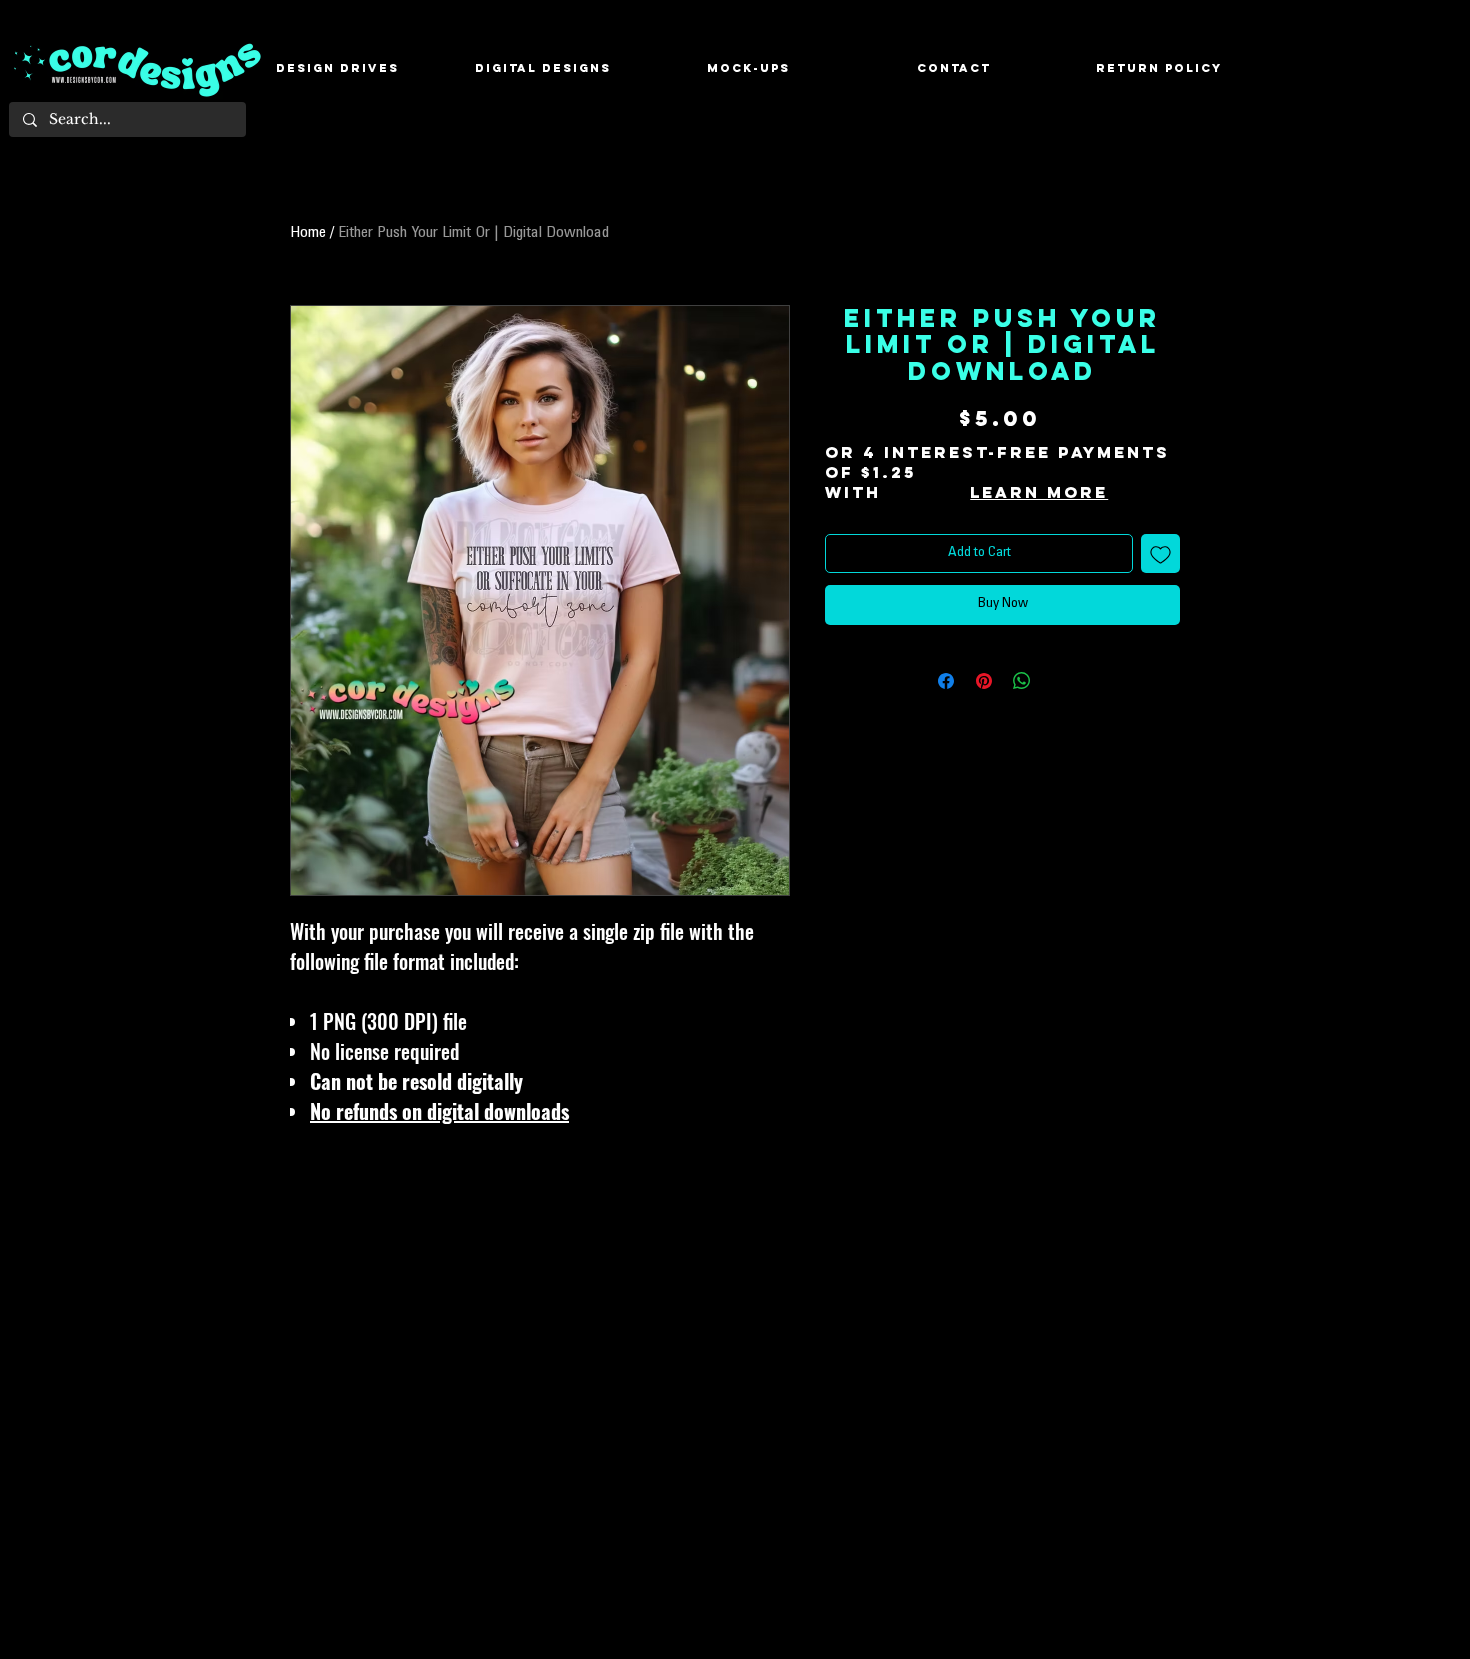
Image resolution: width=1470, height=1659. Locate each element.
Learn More (1039, 492)
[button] (543, 68)
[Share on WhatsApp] (1022, 681)
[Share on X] (1060, 681)
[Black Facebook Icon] (1439, 796)
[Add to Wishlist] (1160, 553)
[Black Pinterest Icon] (1439, 864)
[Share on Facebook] (946, 681)
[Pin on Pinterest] (984, 681)
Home (308, 233)
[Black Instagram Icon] (1439, 830)
